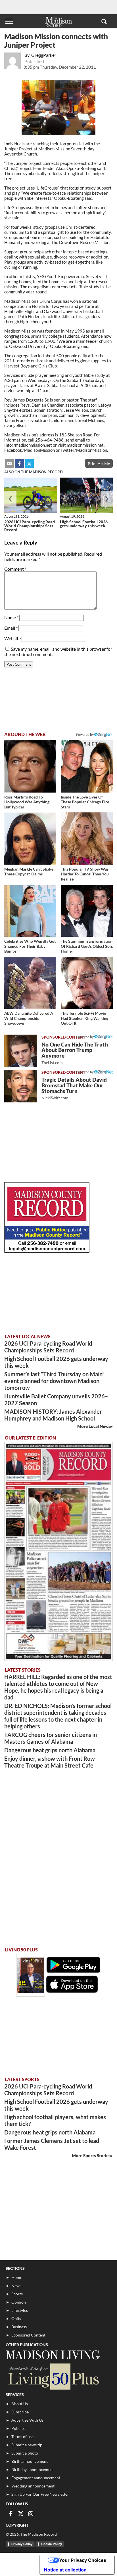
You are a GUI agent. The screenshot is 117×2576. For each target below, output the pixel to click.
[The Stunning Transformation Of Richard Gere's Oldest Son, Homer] (87, 911)
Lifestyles (20, 2310)
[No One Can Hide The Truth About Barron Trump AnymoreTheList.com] (21, 1051)
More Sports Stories (91, 2155)
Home (17, 2277)
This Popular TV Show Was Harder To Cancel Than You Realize (85, 874)
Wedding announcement (33, 2486)
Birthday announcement (33, 2469)
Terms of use (22, 2437)
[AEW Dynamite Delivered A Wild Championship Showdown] (30, 983)
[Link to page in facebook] (19, 464)
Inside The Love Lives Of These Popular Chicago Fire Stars (85, 802)
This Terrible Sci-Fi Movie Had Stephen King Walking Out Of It (84, 1018)
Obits (16, 2318)
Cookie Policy (52, 2544)
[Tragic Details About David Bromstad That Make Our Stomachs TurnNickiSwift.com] (21, 1086)
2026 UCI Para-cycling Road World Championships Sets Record (30, 526)
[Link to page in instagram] (31, 2514)
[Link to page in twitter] (29, 464)
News (16, 2286)
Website (12, 638)
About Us (20, 2404)
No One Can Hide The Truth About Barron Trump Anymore (75, 1053)
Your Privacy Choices (83, 2560)
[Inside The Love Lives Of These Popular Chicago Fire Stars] (87, 766)
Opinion (19, 2302)
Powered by (85, 1037)
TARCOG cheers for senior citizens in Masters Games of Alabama (51, 1738)
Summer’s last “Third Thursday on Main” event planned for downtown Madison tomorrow (54, 1381)
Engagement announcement (36, 2478)
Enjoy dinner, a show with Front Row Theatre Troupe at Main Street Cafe (50, 1762)
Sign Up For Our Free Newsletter (40, 2494)
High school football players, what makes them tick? (55, 2120)
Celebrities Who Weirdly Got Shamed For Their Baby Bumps (30, 946)
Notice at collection (65, 2570)
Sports (17, 2294)
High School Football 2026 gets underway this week (84, 524)
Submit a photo (25, 2453)
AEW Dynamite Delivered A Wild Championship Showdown (29, 1018)
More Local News (94, 1426)
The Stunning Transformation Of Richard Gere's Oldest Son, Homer (87, 946)
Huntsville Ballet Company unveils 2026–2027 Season (56, 1400)
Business (19, 2327)
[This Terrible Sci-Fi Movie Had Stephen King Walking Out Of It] (87, 983)
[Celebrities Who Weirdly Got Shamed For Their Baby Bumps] (30, 911)
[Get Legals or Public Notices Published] (47, 1251)
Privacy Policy (22, 2544)
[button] (104, 21)
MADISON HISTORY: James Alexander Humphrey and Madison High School (53, 1415)
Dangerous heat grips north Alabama (50, 1750)
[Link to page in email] (9, 464)
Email (11, 628)
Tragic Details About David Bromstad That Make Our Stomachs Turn (74, 1088)
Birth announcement (30, 2461)
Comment (15, 569)
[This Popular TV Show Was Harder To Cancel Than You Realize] (87, 838)
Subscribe (20, 2412)
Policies (18, 2428)
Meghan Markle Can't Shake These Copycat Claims (29, 872)
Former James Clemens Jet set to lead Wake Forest (52, 2144)
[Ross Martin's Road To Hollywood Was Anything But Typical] (30, 766)
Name (11, 617)
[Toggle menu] (9, 21)
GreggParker (44, 55)
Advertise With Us (27, 2420)
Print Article (99, 464)
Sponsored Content (28, 2335)
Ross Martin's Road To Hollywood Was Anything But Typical (27, 802)
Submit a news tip (27, 2445)
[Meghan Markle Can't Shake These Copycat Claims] (30, 838)
